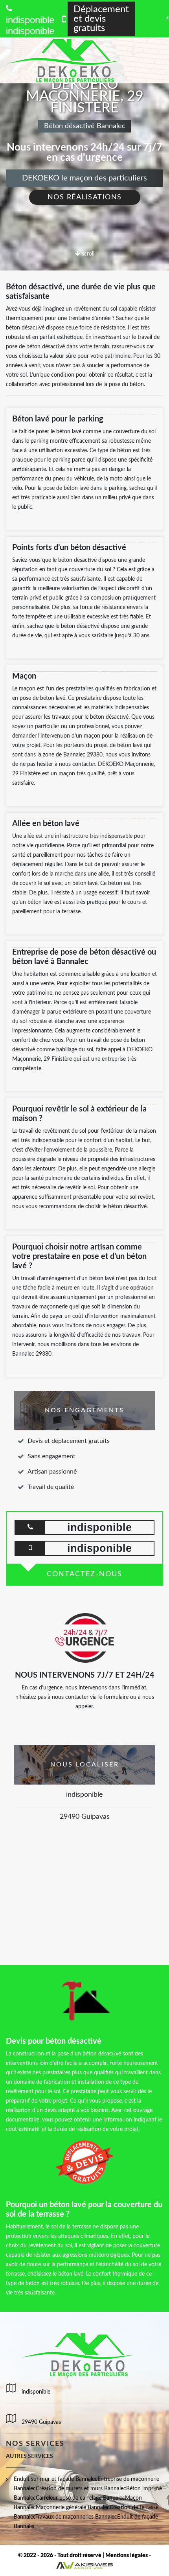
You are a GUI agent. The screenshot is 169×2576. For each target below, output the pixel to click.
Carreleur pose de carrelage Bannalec (80, 2498)
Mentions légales (127, 2556)
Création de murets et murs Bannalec (81, 2489)
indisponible (30, 31)
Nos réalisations (85, 197)
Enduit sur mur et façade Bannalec (56, 2479)
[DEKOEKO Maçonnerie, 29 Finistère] (74, 60)
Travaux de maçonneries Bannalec (76, 2517)
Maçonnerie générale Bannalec (73, 2508)
